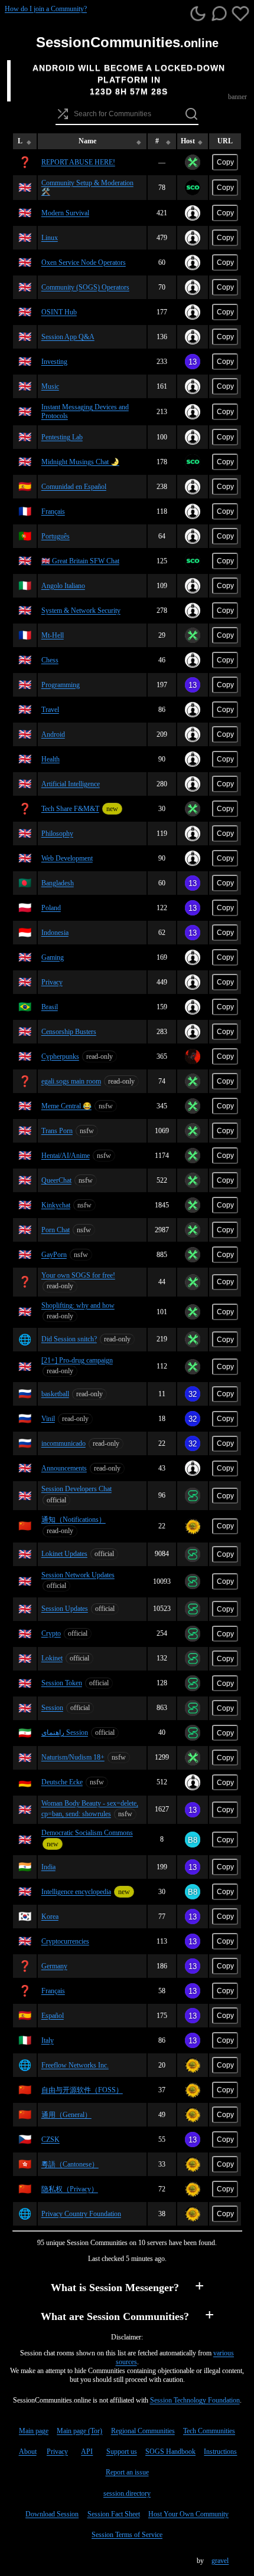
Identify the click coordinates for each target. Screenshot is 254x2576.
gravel (220, 2561)
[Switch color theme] (198, 15)
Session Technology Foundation (195, 2400)
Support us (122, 2452)
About (28, 2452)
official (56, 1500)
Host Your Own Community (188, 2514)
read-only (100, 1056)
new (112, 809)
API (87, 2452)
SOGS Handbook (170, 2452)
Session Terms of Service (127, 2535)
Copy (225, 162)
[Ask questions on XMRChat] (219, 15)
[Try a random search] (63, 114)
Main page (34, 2431)
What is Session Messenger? (115, 2288)
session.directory (127, 2493)
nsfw (106, 1106)
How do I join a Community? (46, 9)
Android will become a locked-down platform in (129, 74)
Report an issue (127, 2472)
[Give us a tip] (240, 15)
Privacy (57, 2452)
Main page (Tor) (79, 2431)
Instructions (220, 2452)
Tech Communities (209, 2431)
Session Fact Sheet (114, 2514)
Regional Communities (143, 2431)
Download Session (52, 2514)
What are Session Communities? (115, 2316)
